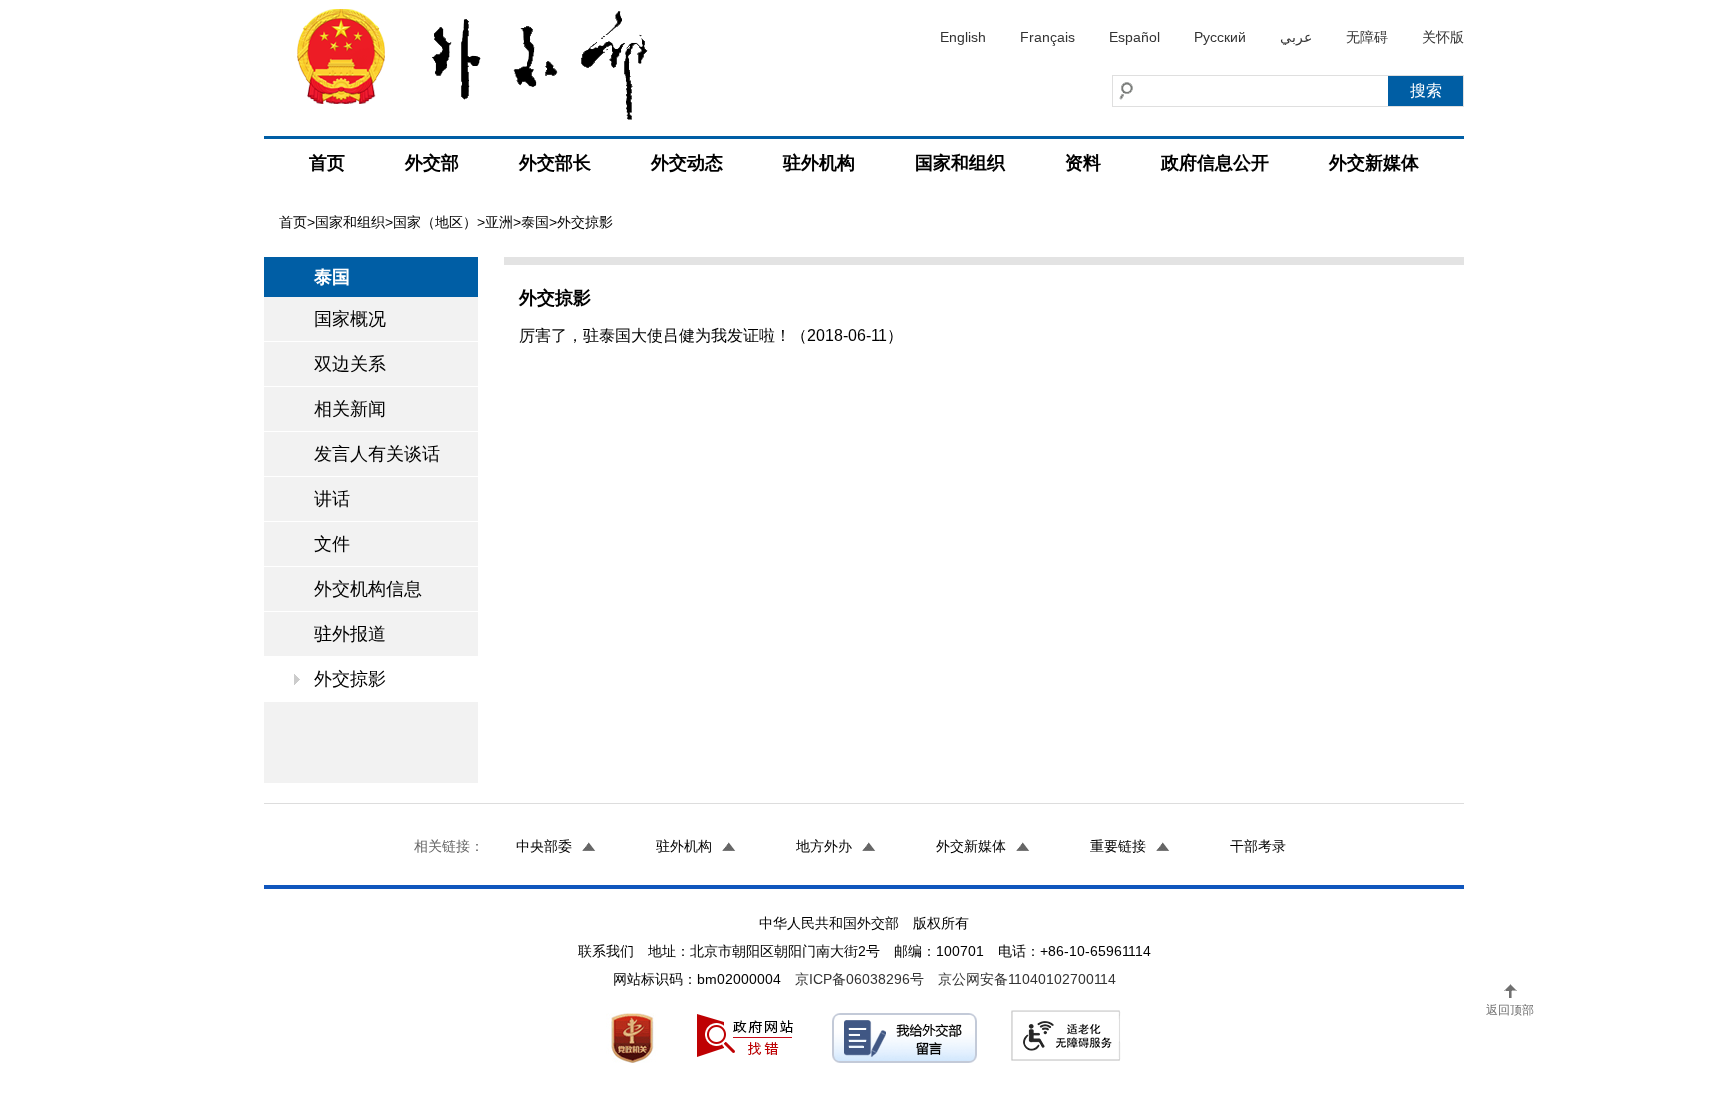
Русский (1220, 37)
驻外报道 (350, 634)
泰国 (535, 222)
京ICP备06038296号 (859, 979)
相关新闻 (350, 409)
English (963, 37)
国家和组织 (960, 163)
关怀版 (1443, 37)
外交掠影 (350, 679)
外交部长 (555, 163)
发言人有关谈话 (377, 454)
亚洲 (499, 222)
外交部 (432, 163)
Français (1047, 37)
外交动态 (687, 163)
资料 (1083, 163)
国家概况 (350, 319)
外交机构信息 (368, 589)
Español (1134, 37)
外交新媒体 (1374, 163)
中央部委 (544, 846)
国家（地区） (435, 222)
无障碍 (1367, 37)
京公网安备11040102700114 (1027, 979)
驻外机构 (819, 163)
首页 (327, 163)
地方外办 (824, 846)
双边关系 (350, 364)
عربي (1296, 37)
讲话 (332, 499)
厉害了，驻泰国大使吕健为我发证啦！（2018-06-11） (711, 335)
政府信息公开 (1215, 163)
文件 (332, 544)
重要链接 (1118, 846)
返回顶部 (1510, 1010)
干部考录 (1258, 846)
